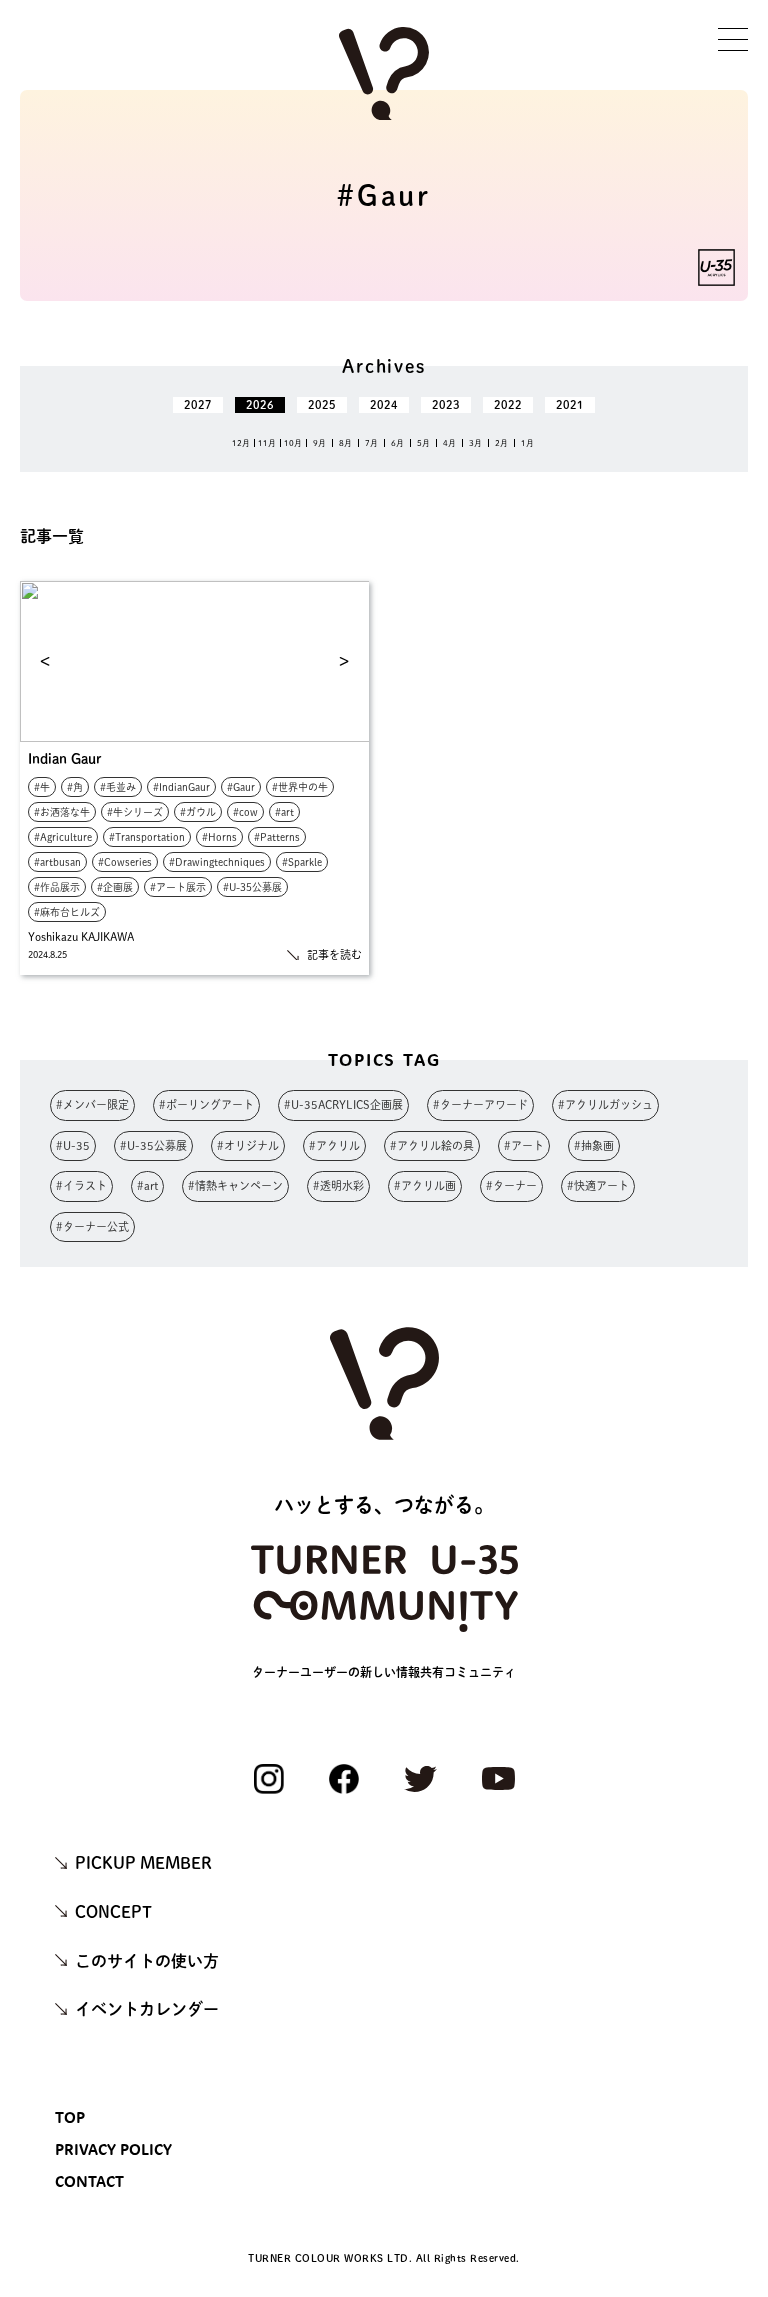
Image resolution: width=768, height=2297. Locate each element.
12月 (241, 443)
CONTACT (89, 2181)
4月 (449, 443)
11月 (267, 443)
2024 (384, 404)
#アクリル (334, 1145)
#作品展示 (57, 887)
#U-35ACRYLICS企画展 (343, 1104)
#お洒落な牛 (62, 812)
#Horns (219, 837)
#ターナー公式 (92, 1226)
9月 (319, 443)
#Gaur (241, 787)
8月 (345, 443)
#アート (524, 1145)
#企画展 (115, 887)
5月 (423, 443)
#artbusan (57, 862)
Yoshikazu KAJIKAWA (81, 936)
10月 (293, 443)
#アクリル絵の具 (432, 1145)
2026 (260, 404)
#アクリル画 (425, 1185)
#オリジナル (248, 1145)
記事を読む (334, 954)
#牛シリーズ (135, 812)
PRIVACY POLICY (113, 2149)
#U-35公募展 (252, 887)
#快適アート (598, 1185)
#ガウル (198, 812)
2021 (570, 404)
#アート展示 (178, 887)
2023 (446, 404)
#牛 (42, 787)
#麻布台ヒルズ (67, 912)
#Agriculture (63, 837)
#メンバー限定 (92, 1104)
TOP (70, 2117)
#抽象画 (594, 1145)
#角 (75, 787)
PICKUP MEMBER (143, 1863)
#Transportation (147, 837)
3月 (475, 443)
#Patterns (277, 837)
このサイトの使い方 (147, 1961)
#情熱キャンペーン (235, 1185)
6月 (397, 443)
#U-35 (73, 1145)
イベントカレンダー (147, 2009)
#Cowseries (125, 862)
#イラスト (81, 1185)
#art (284, 812)
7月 (371, 443)
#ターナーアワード (480, 1104)
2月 (501, 443)
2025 (322, 404)
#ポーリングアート (206, 1104)
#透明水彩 (338, 1185)
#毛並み (118, 787)
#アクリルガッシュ (605, 1104)
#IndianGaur (181, 787)
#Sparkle (302, 862)
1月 (527, 443)
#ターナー (511, 1185)
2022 (508, 404)
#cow (245, 812)
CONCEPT (113, 1912)
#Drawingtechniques (217, 862)
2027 (198, 404)
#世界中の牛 (300, 787)
